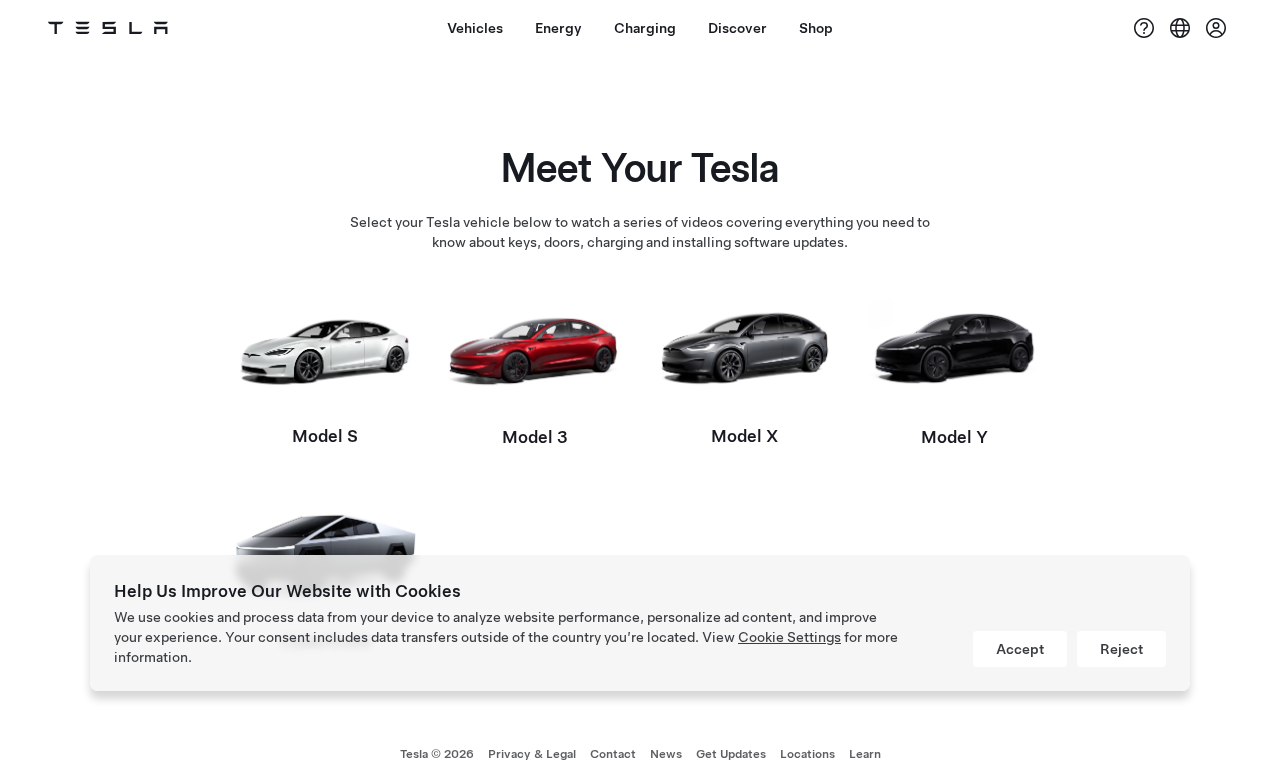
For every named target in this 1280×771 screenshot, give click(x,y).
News (666, 754)
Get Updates (731, 754)
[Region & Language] (1180, 28)
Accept (1020, 649)
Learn (865, 754)
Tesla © (437, 754)
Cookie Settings (789, 637)
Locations (807, 754)
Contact (613, 754)
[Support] (1144, 28)
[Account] (1216, 28)
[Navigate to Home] (108, 28)
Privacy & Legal (532, 754)
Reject (1121, 649)
